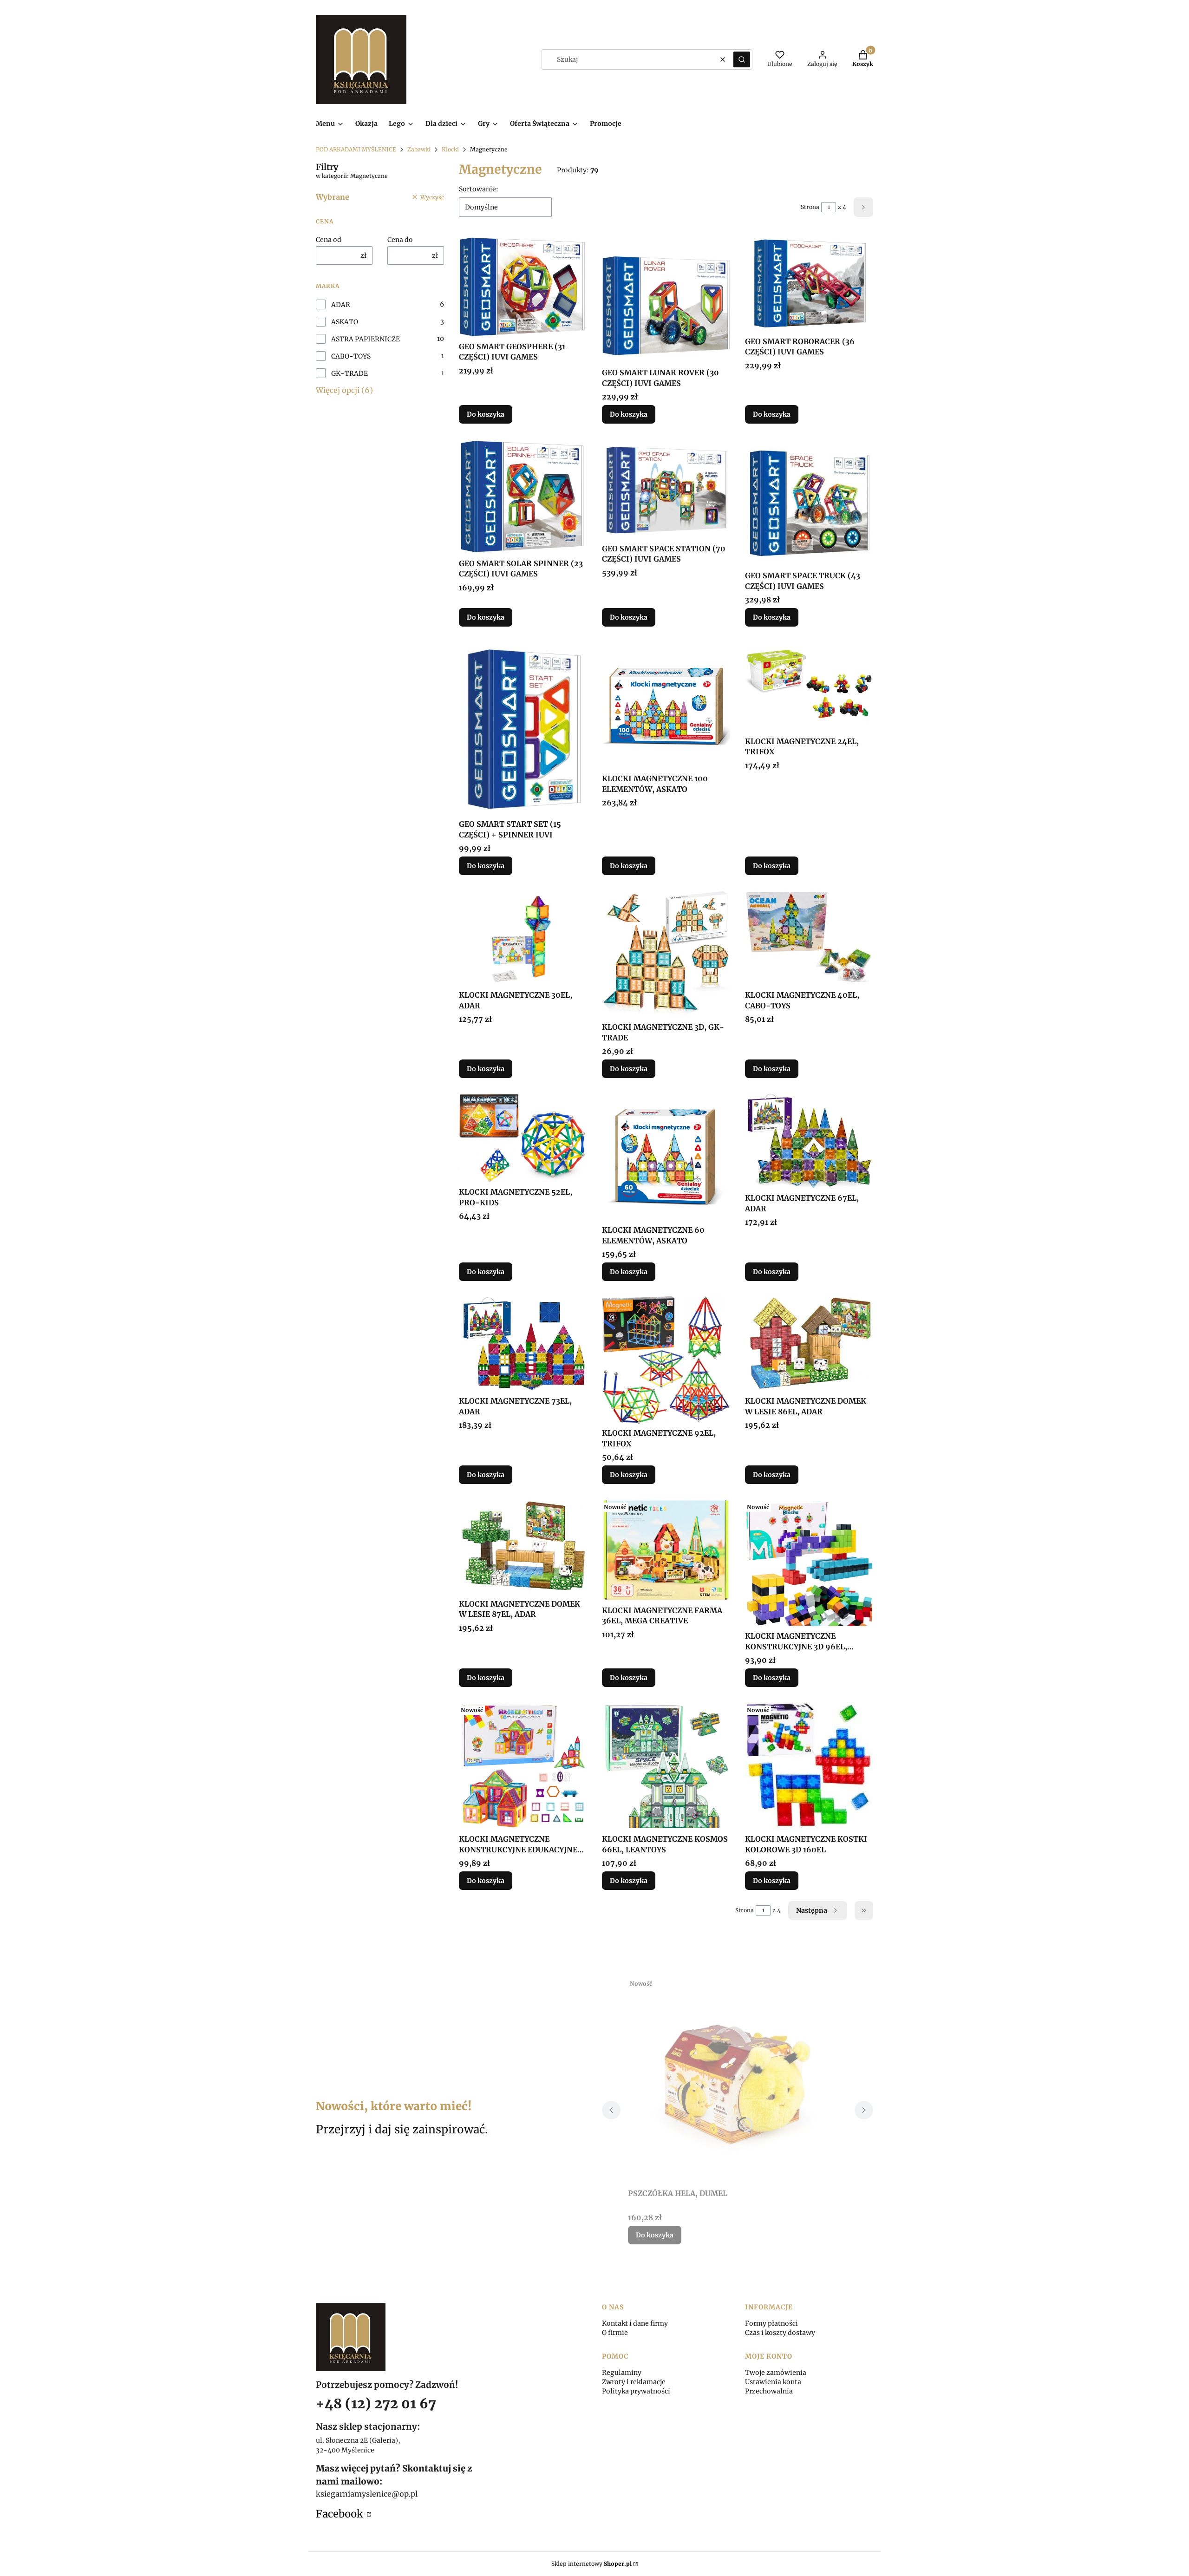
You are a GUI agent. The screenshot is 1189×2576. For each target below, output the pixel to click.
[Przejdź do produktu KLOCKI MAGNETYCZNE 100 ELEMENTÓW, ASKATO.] (666, 706)
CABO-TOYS (351, 356)
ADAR (341, 305)
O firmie (615, 2333)
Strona (810, 207)
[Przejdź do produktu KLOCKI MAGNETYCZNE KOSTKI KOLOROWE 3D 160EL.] (809, 1766)
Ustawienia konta (773, 2382)
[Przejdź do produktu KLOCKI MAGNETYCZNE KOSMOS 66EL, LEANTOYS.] (666, 1766)
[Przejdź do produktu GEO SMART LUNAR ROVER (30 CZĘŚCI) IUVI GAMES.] (666, 300)
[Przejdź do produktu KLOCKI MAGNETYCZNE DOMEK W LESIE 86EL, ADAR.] (809, 1344)
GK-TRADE (350, 373)
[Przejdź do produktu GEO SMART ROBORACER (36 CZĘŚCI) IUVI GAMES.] (809, 284)
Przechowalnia (769, 2391)
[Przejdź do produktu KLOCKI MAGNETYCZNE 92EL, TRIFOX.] (666, 1360)
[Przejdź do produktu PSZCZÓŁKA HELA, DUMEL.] (738, 2080)
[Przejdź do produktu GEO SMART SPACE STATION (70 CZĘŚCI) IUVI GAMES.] (666, 489)
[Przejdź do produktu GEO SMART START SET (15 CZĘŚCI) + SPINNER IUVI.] (523, 728)
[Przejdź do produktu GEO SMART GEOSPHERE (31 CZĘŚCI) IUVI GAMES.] (523, 286)
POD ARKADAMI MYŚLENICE (356, 149)
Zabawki (419, 149)
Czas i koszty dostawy (780, 2333)
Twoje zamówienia (776, 2373)
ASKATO (345, 322)
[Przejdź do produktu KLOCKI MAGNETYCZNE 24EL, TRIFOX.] (809, 687)
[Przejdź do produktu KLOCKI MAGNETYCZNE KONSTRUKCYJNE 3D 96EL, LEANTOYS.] (809, 1563)
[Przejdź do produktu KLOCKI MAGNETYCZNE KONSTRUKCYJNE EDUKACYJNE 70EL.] (523, 1766)
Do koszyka (486, 414)
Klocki (450, 149)
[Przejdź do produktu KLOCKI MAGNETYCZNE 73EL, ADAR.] (523, 1344)
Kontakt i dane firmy (635, 2323)
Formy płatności (771, 2323)
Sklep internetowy (591, 2564)
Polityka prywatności (636, 2391)
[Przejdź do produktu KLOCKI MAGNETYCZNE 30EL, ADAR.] (523, 938)
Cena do (400, 240)
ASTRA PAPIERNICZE (366, 339)
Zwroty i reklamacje (634, 2382)
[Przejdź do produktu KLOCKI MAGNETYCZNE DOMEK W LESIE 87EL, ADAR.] (523, 1547)
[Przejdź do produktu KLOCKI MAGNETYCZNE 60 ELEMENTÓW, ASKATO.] (666, 1157)
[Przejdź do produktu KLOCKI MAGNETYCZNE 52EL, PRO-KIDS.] (523, 1138)
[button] (742, 59)
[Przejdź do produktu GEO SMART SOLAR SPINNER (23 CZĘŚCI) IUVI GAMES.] (523, 497)
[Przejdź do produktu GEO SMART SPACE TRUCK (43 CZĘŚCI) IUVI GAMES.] (809, 503)
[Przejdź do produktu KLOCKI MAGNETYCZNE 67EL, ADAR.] (809, 1141)
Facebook (340, 2514)
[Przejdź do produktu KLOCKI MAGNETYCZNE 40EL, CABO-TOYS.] (809, 938)
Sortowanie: (479, 189)
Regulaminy (622, 2373)
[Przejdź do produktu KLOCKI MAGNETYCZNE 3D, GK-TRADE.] (666, 954)
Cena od (329, 240)
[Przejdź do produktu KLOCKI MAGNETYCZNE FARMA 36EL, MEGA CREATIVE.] (666, 1550)
